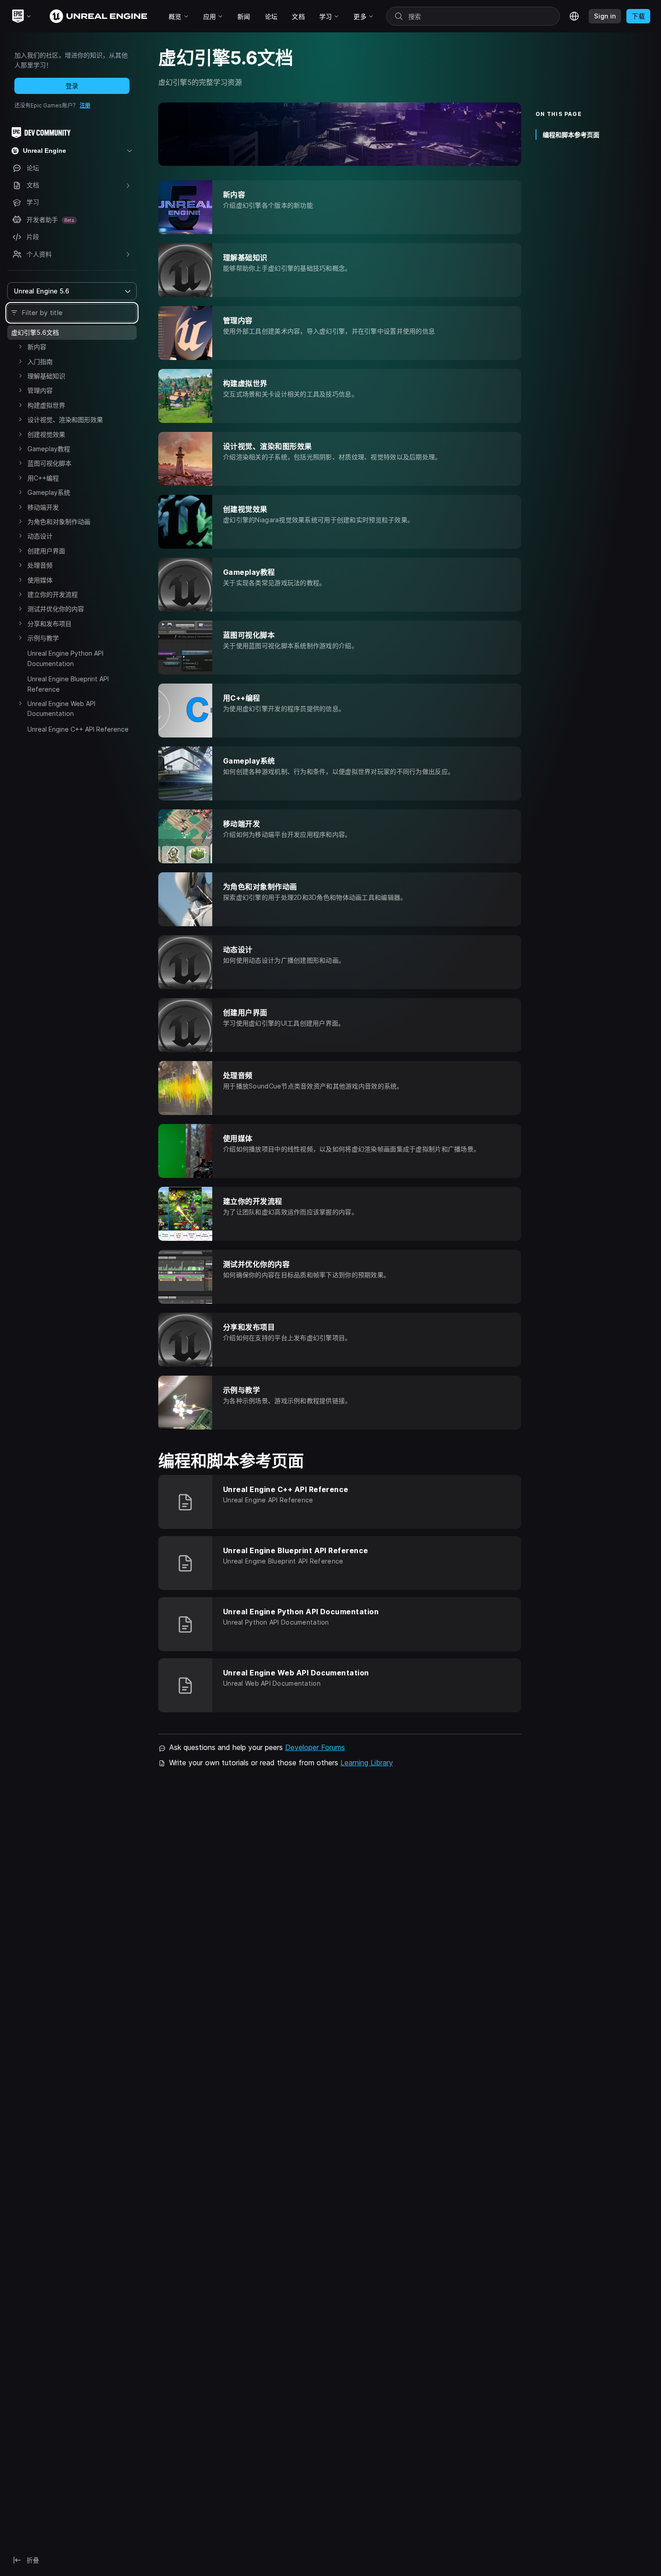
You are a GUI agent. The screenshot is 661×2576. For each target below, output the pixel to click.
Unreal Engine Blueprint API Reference (68, 684)
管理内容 (40, 390)
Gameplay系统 (49, 492)
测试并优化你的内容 (56, 609)
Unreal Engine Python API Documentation (65, 658)
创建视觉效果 (46, 434)
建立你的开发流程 (53, 594)
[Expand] (20, 346)
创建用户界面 (46, 551)
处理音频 (40, 565)
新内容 (37, 347)
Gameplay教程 (49, 449)
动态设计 (40, 536)
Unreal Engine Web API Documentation (61, 708)
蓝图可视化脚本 (49, 463)
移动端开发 (43, 507)
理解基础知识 (46, 376)
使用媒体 (40, 580)
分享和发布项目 (49, 624)
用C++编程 (43, 478)
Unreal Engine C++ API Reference (78, 729)
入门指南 (40, 362)
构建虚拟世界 (46, 405)
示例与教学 (43, 638)
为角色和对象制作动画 (59, 522)
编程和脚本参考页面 (571, 135)
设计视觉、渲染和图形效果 (65, 420)
